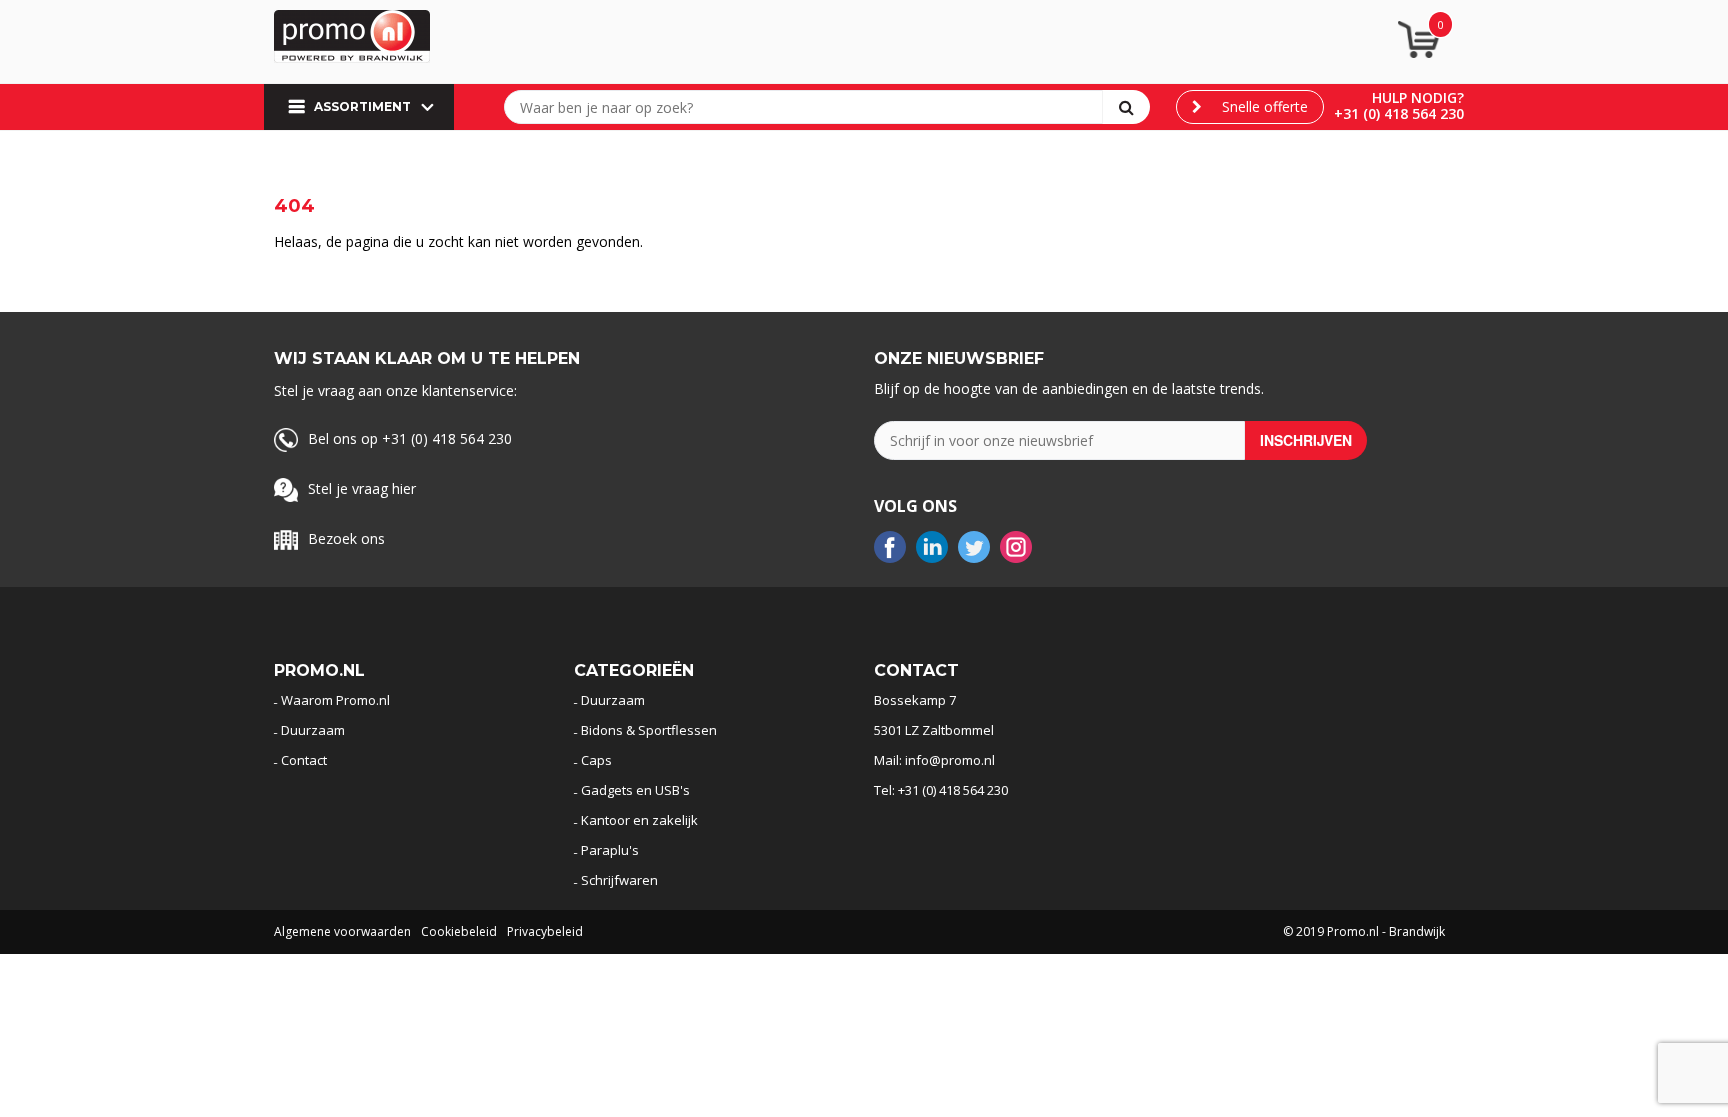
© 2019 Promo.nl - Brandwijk (1364, 931)
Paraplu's (610, 850)
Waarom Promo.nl (335, 700)
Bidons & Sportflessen (649, 730)
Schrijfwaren (619, 880)
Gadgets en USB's (635, 790)
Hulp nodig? (1418, 97)
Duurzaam (313, 730)
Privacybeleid (545, 931)
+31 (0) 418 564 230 (1399, 113)
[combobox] (808, 107)
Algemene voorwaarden (342, 931)
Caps (596, 760)
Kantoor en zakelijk (639, 820)
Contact (304, 760)
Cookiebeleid (459, 931)
